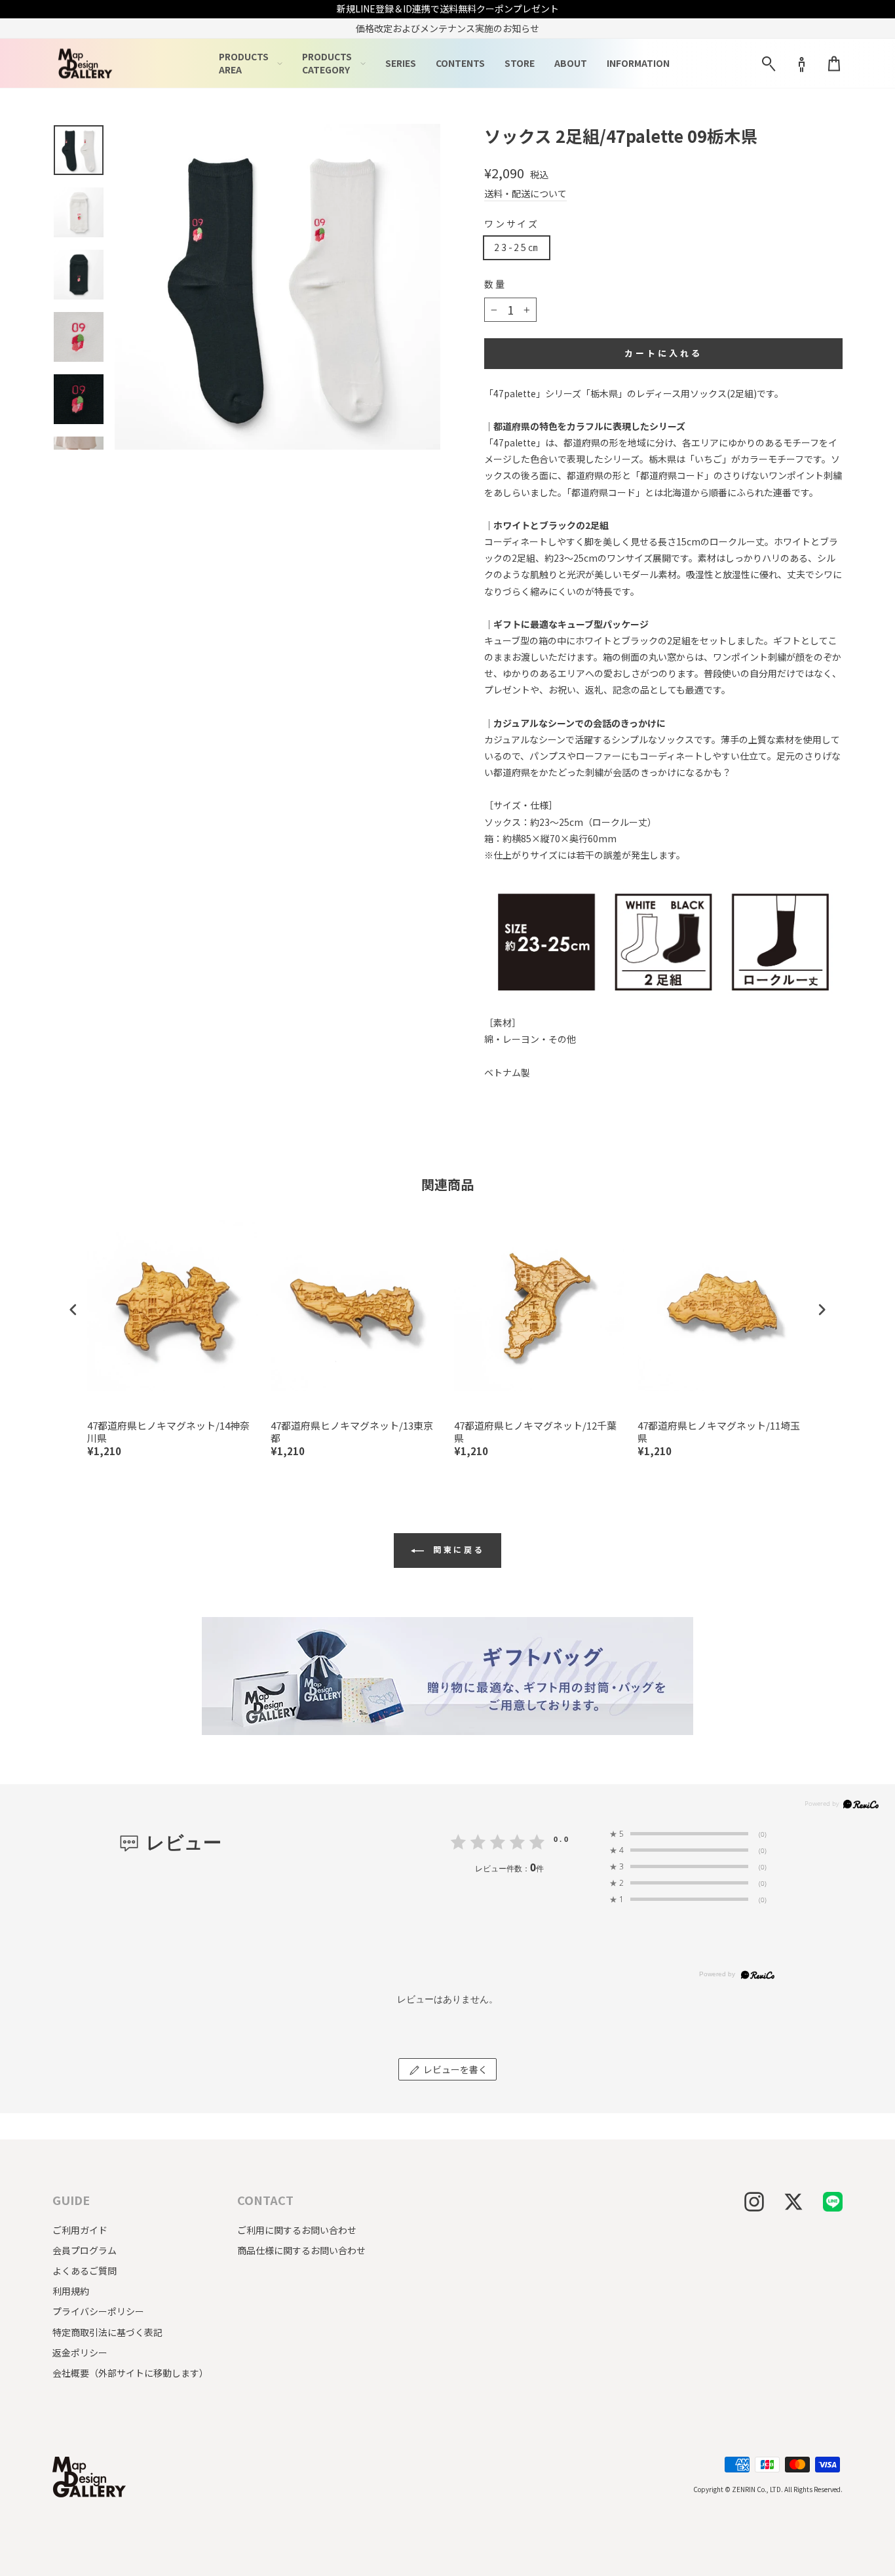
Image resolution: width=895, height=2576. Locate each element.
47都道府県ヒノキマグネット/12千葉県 (535, 1432)
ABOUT (571, 63)
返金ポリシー (80, 2352)
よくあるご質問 (85, 2271)
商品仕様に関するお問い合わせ (301, 2250)
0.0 (562, 1839)
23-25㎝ (517, 247)
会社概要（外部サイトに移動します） (130, 2373)
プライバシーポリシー (98, 2311)
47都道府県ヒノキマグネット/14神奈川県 (168, 1432)
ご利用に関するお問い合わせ (297, 2230)
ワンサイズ (512, 224)
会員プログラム (85, 2250)
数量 (495, 284)
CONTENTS (460, 63)
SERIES (401, 63)
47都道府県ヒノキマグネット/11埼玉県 (719, 1432)
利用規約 (71, 2291)
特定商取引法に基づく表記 (107, 2332)
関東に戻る (457, 1549)
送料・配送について (525, 194)
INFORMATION (638, 63)
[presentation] (73, 1309)
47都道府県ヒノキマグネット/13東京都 (352, 1432)
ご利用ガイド (80, 2230)
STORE (520, 63)
